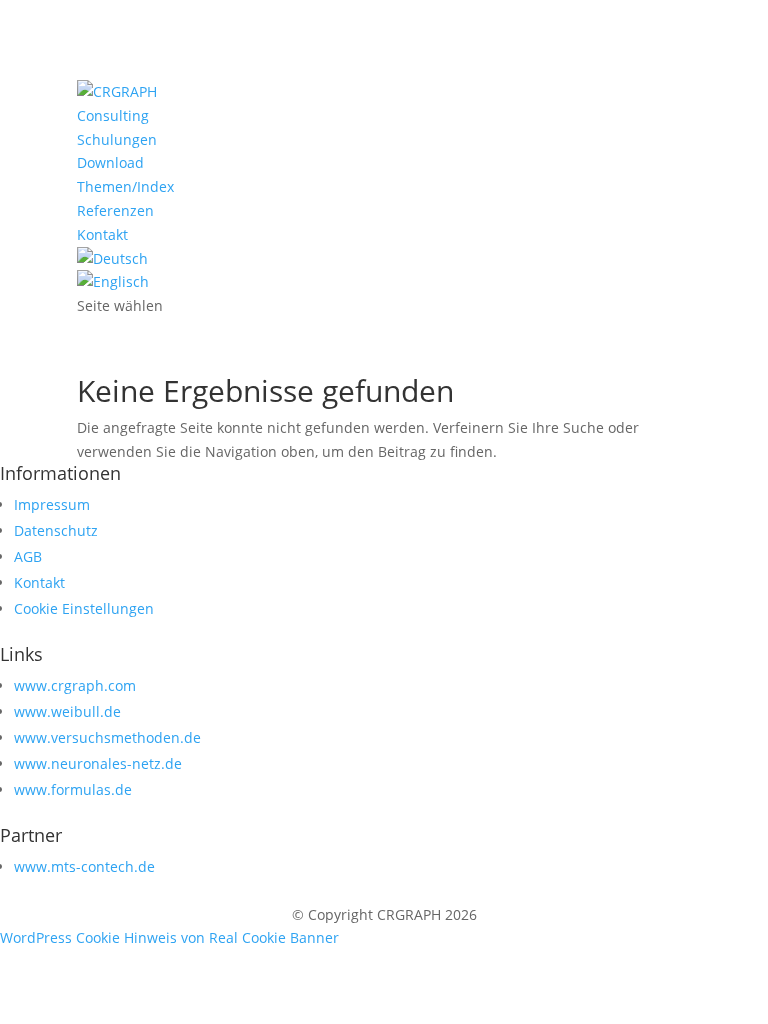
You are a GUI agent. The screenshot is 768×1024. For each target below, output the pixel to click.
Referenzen (115, 210)
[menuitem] (112, 258)
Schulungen (117, 139)
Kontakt (102, 234)
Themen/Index (125, 186)
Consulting (113, 115)
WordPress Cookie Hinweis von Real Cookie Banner (169, 937)
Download (110, 162)
